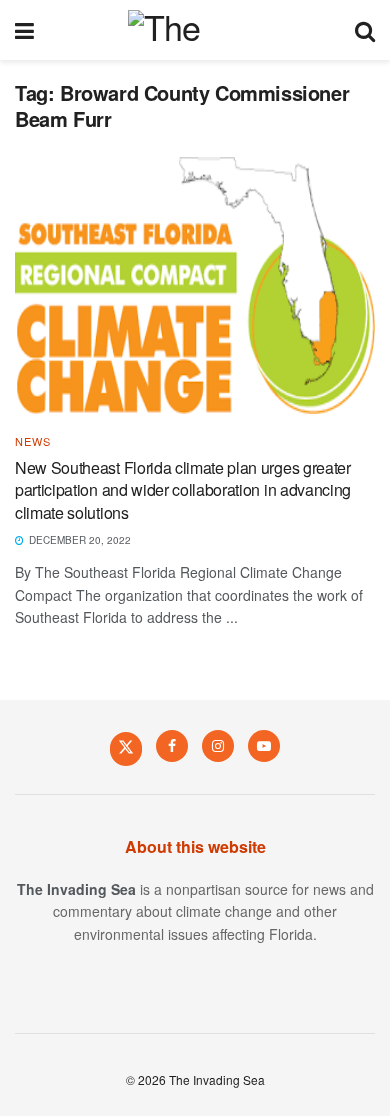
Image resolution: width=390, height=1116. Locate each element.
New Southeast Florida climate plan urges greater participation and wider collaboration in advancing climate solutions (183, 490)
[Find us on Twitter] (126, 748)
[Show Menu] (24, 30)
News (33, 441)
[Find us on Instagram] (218, 746)
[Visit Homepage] (194, 30)
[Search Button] (365, 30)
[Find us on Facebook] (172, 746)
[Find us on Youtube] (264, 746)
